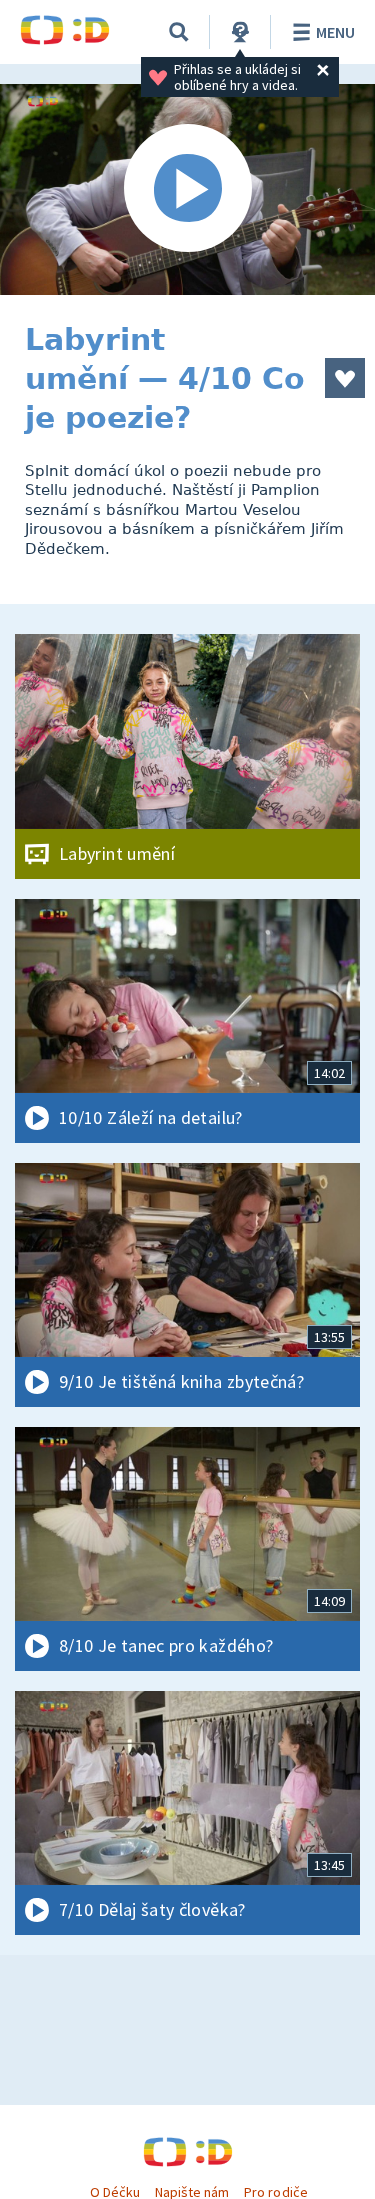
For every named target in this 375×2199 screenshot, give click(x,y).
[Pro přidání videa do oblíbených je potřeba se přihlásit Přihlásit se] (345, 378)
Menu (335, 32)
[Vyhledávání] (179, 32)
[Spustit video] (187, 189)
